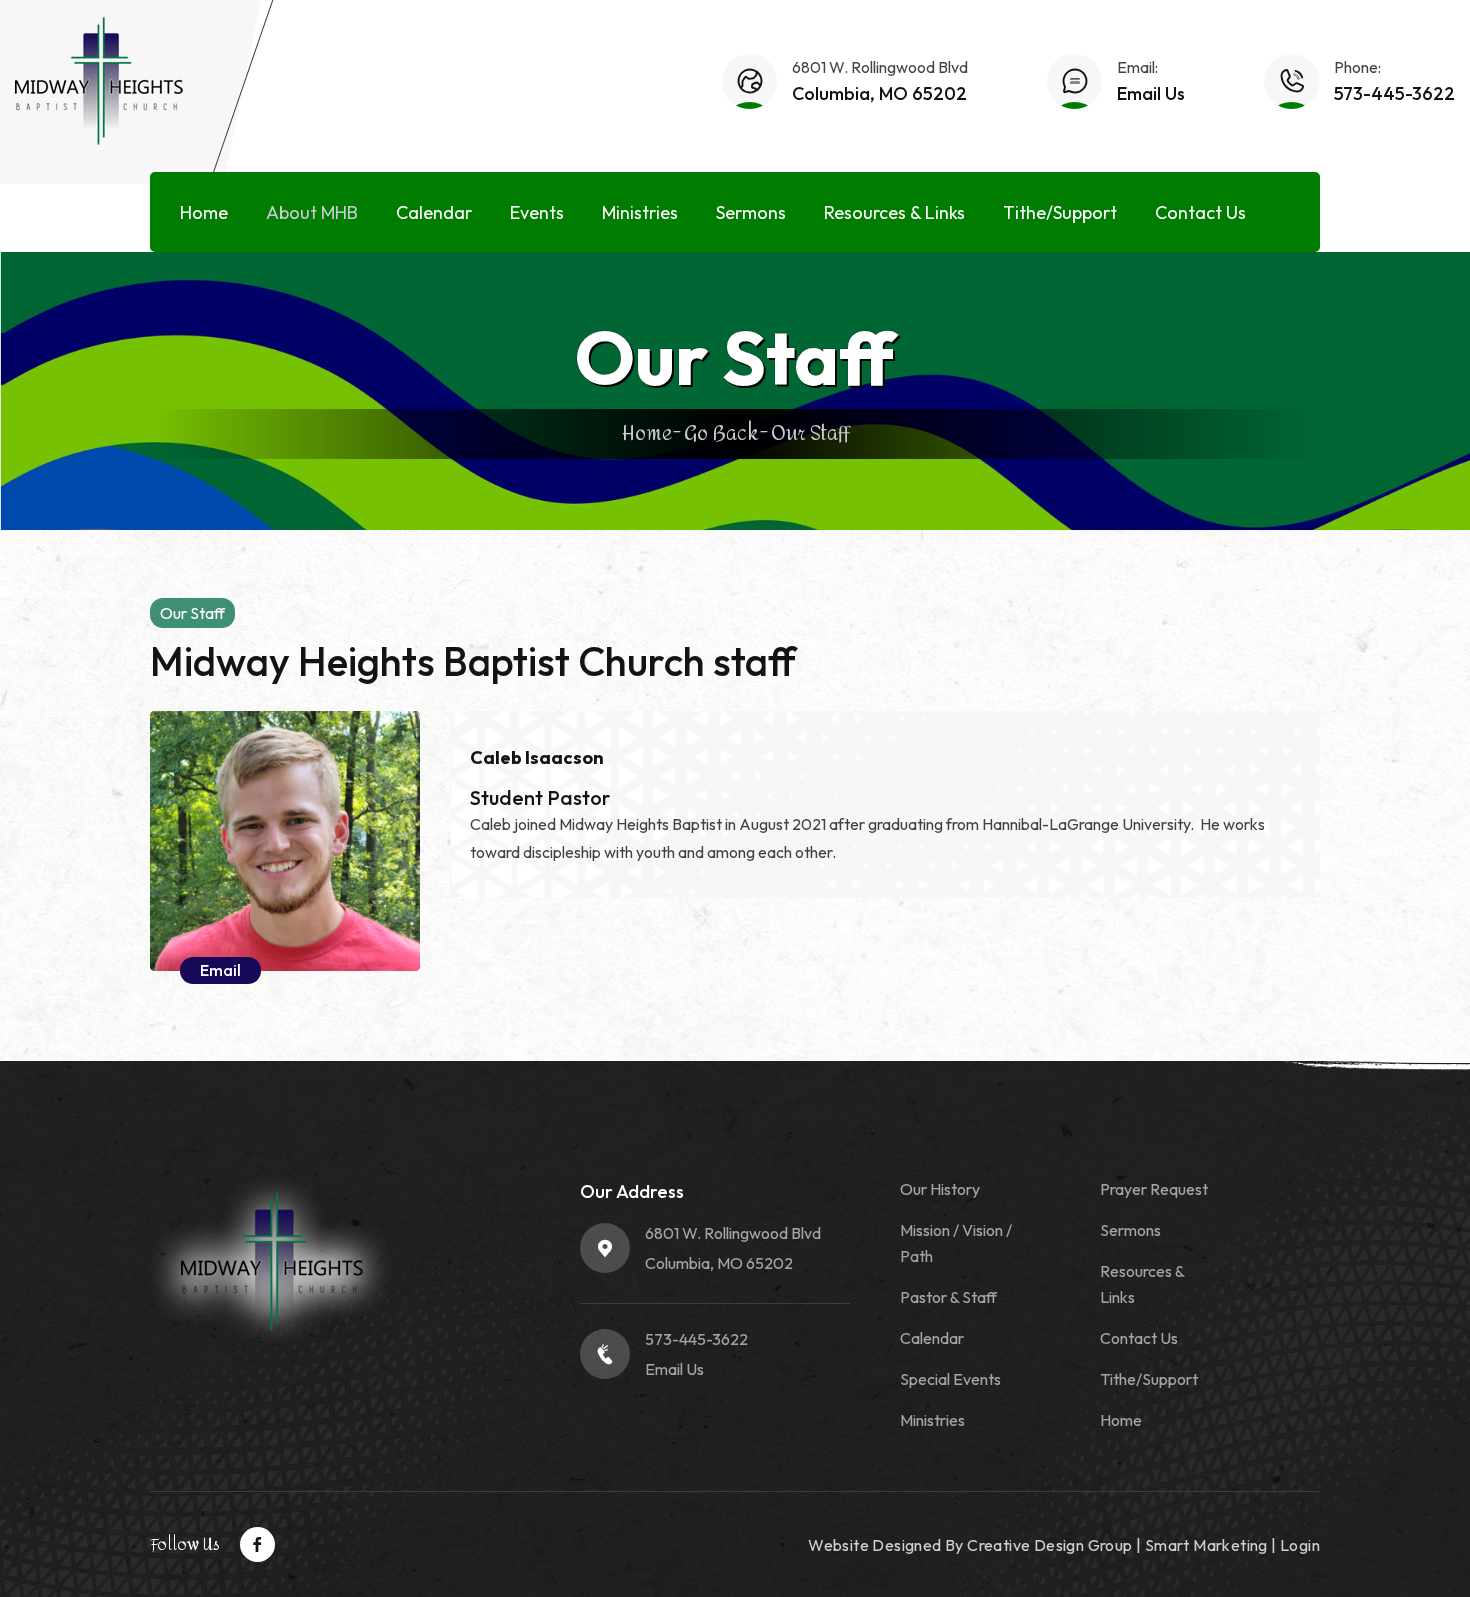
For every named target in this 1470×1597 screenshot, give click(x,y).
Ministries (640, 212)
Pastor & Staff (948, 1297)
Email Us (1151, 93)
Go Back (721, 433)
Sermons (751, 212)
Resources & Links (894, 212)
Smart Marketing (1206, 1545)
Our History (940, 1189)
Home (204, 212)
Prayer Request (1154, 1189)
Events (537, 212)
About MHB (312, 212)
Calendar (434, 212)
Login (1300, 1545)
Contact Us (1200, 212)
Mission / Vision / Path (956, 1243)
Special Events (950, 1379)
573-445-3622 (1394, 93)
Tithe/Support (1060, 212)
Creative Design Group (1049, 1545)
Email (220, 970)
